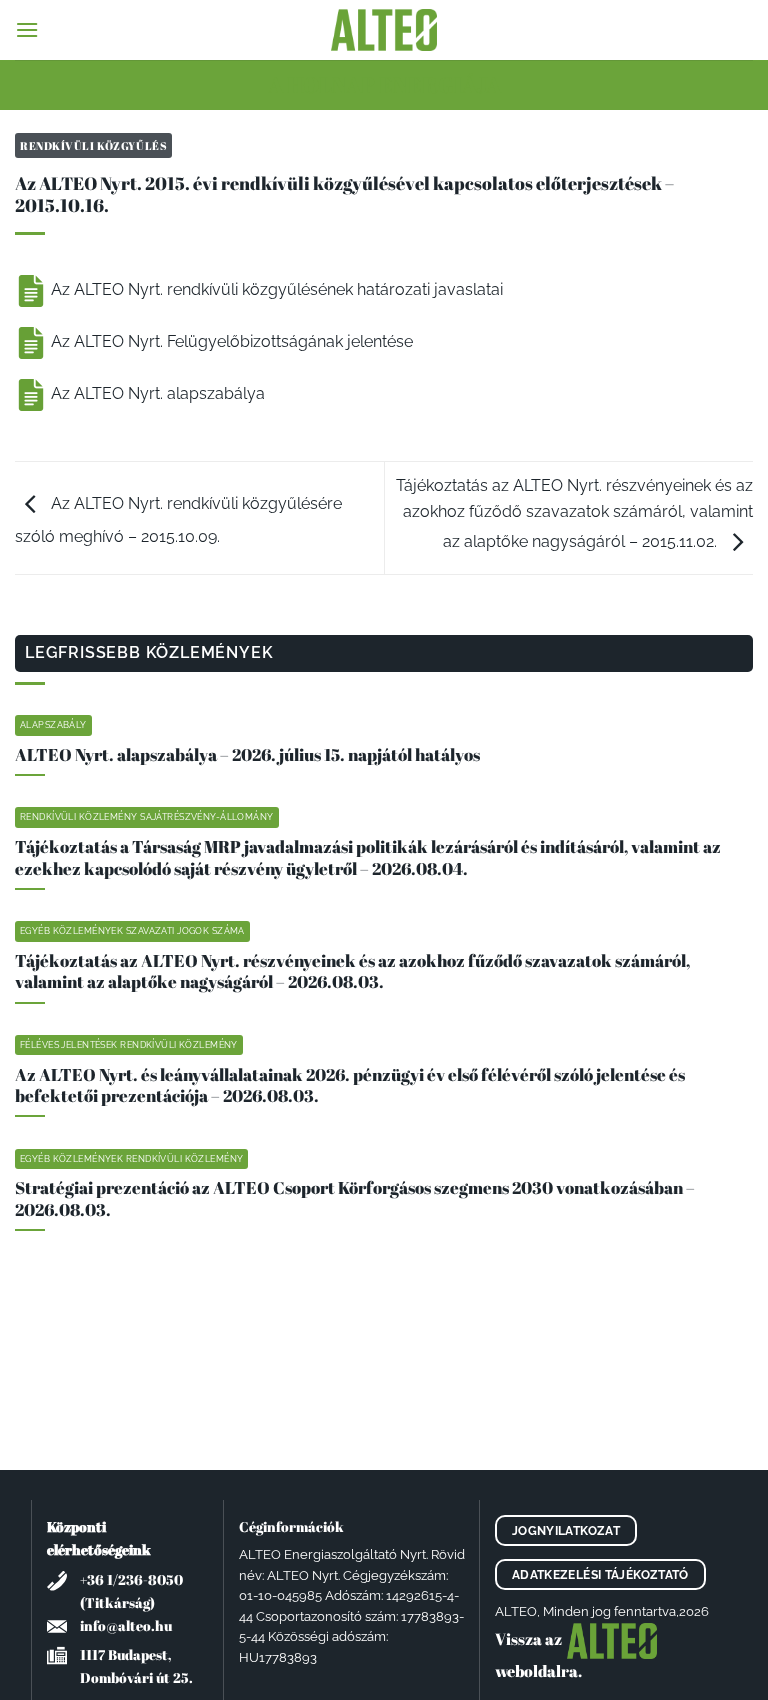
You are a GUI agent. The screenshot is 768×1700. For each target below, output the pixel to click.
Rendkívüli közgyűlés (93, 145)
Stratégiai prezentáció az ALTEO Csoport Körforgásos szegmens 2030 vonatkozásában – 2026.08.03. (355, 1198)
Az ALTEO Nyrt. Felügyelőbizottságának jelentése (230, 341)
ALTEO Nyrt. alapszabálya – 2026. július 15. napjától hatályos (247, 755)
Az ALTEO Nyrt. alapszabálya (156, 393)
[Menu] (27, 29)
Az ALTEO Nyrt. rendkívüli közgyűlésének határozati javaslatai (275, 289)
